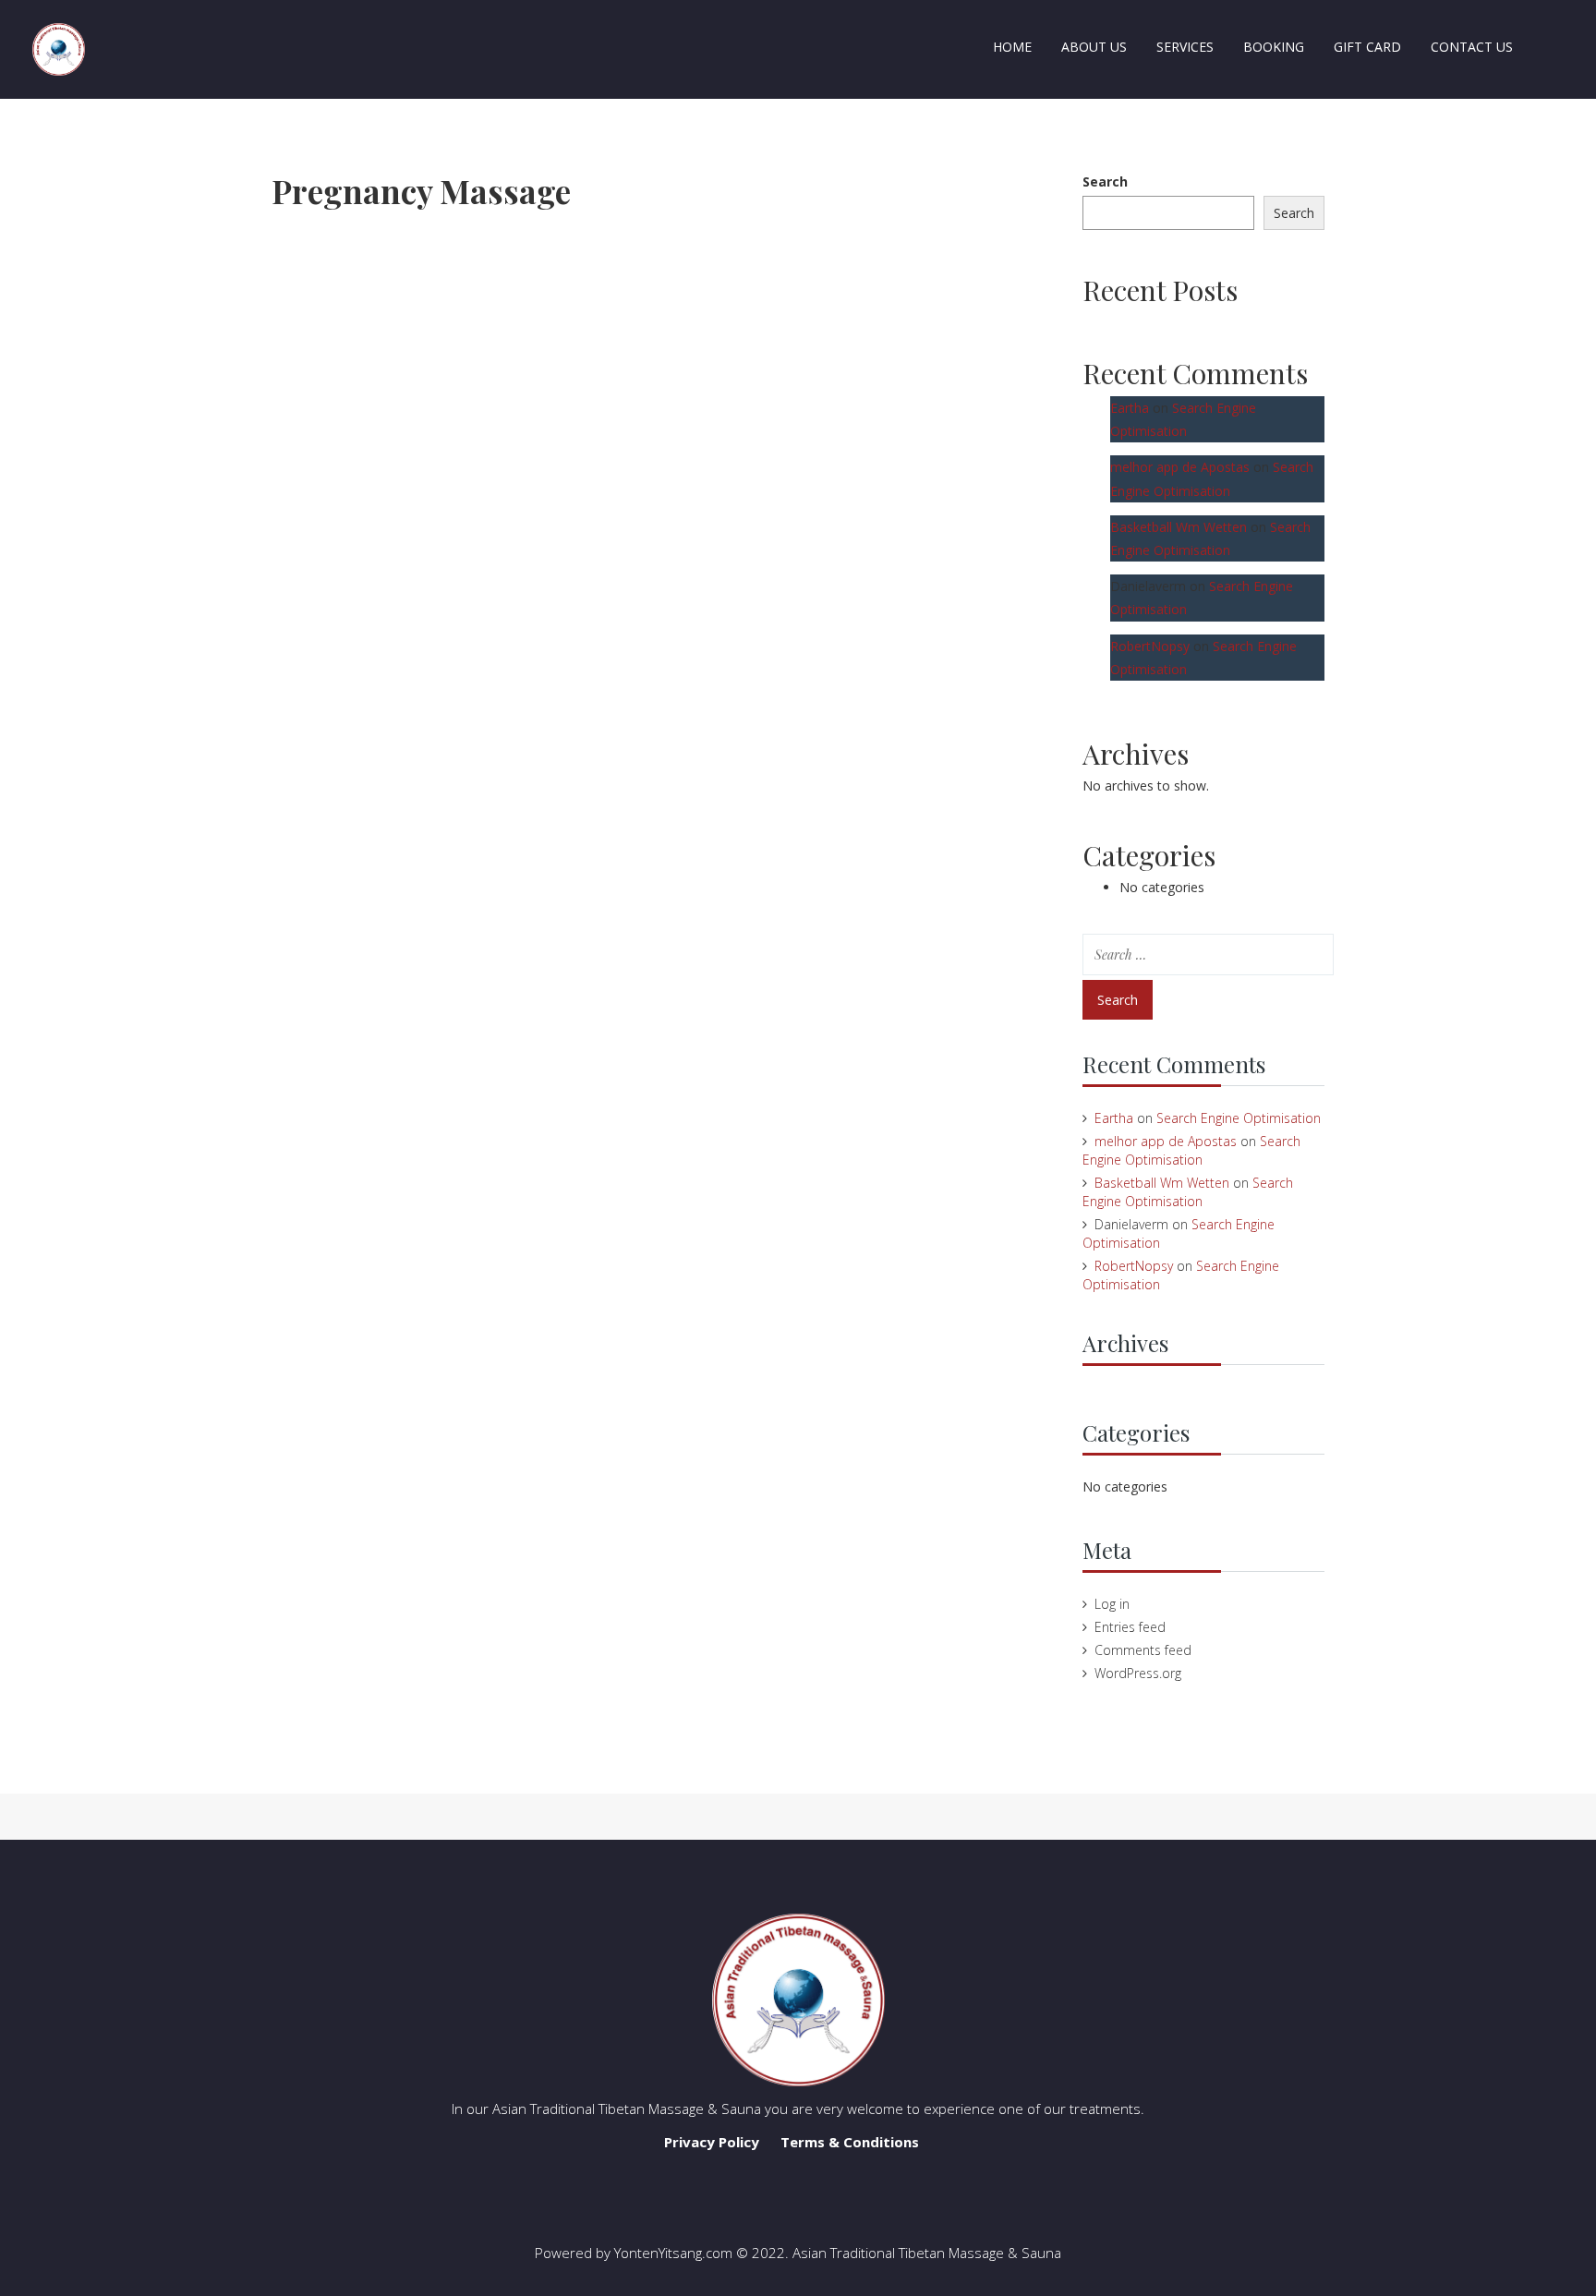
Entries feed (1130, 1627)
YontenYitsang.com (673, 2253)
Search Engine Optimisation (1239, 1118)
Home (1012, 47)
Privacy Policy (712, 2142)
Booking (1274, 47)
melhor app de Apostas (1180, 467)
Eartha (1130, 408)
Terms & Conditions (850, 2142)
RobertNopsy (1150, 646)
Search (1105, 181)
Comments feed (1143, 1650)
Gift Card (1367, 47)
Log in (1112, 1604)
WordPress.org (1138, 1673)
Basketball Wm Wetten (1179, 527)
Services (1185, 47)
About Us (1094, 47)
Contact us (1472, 47)
